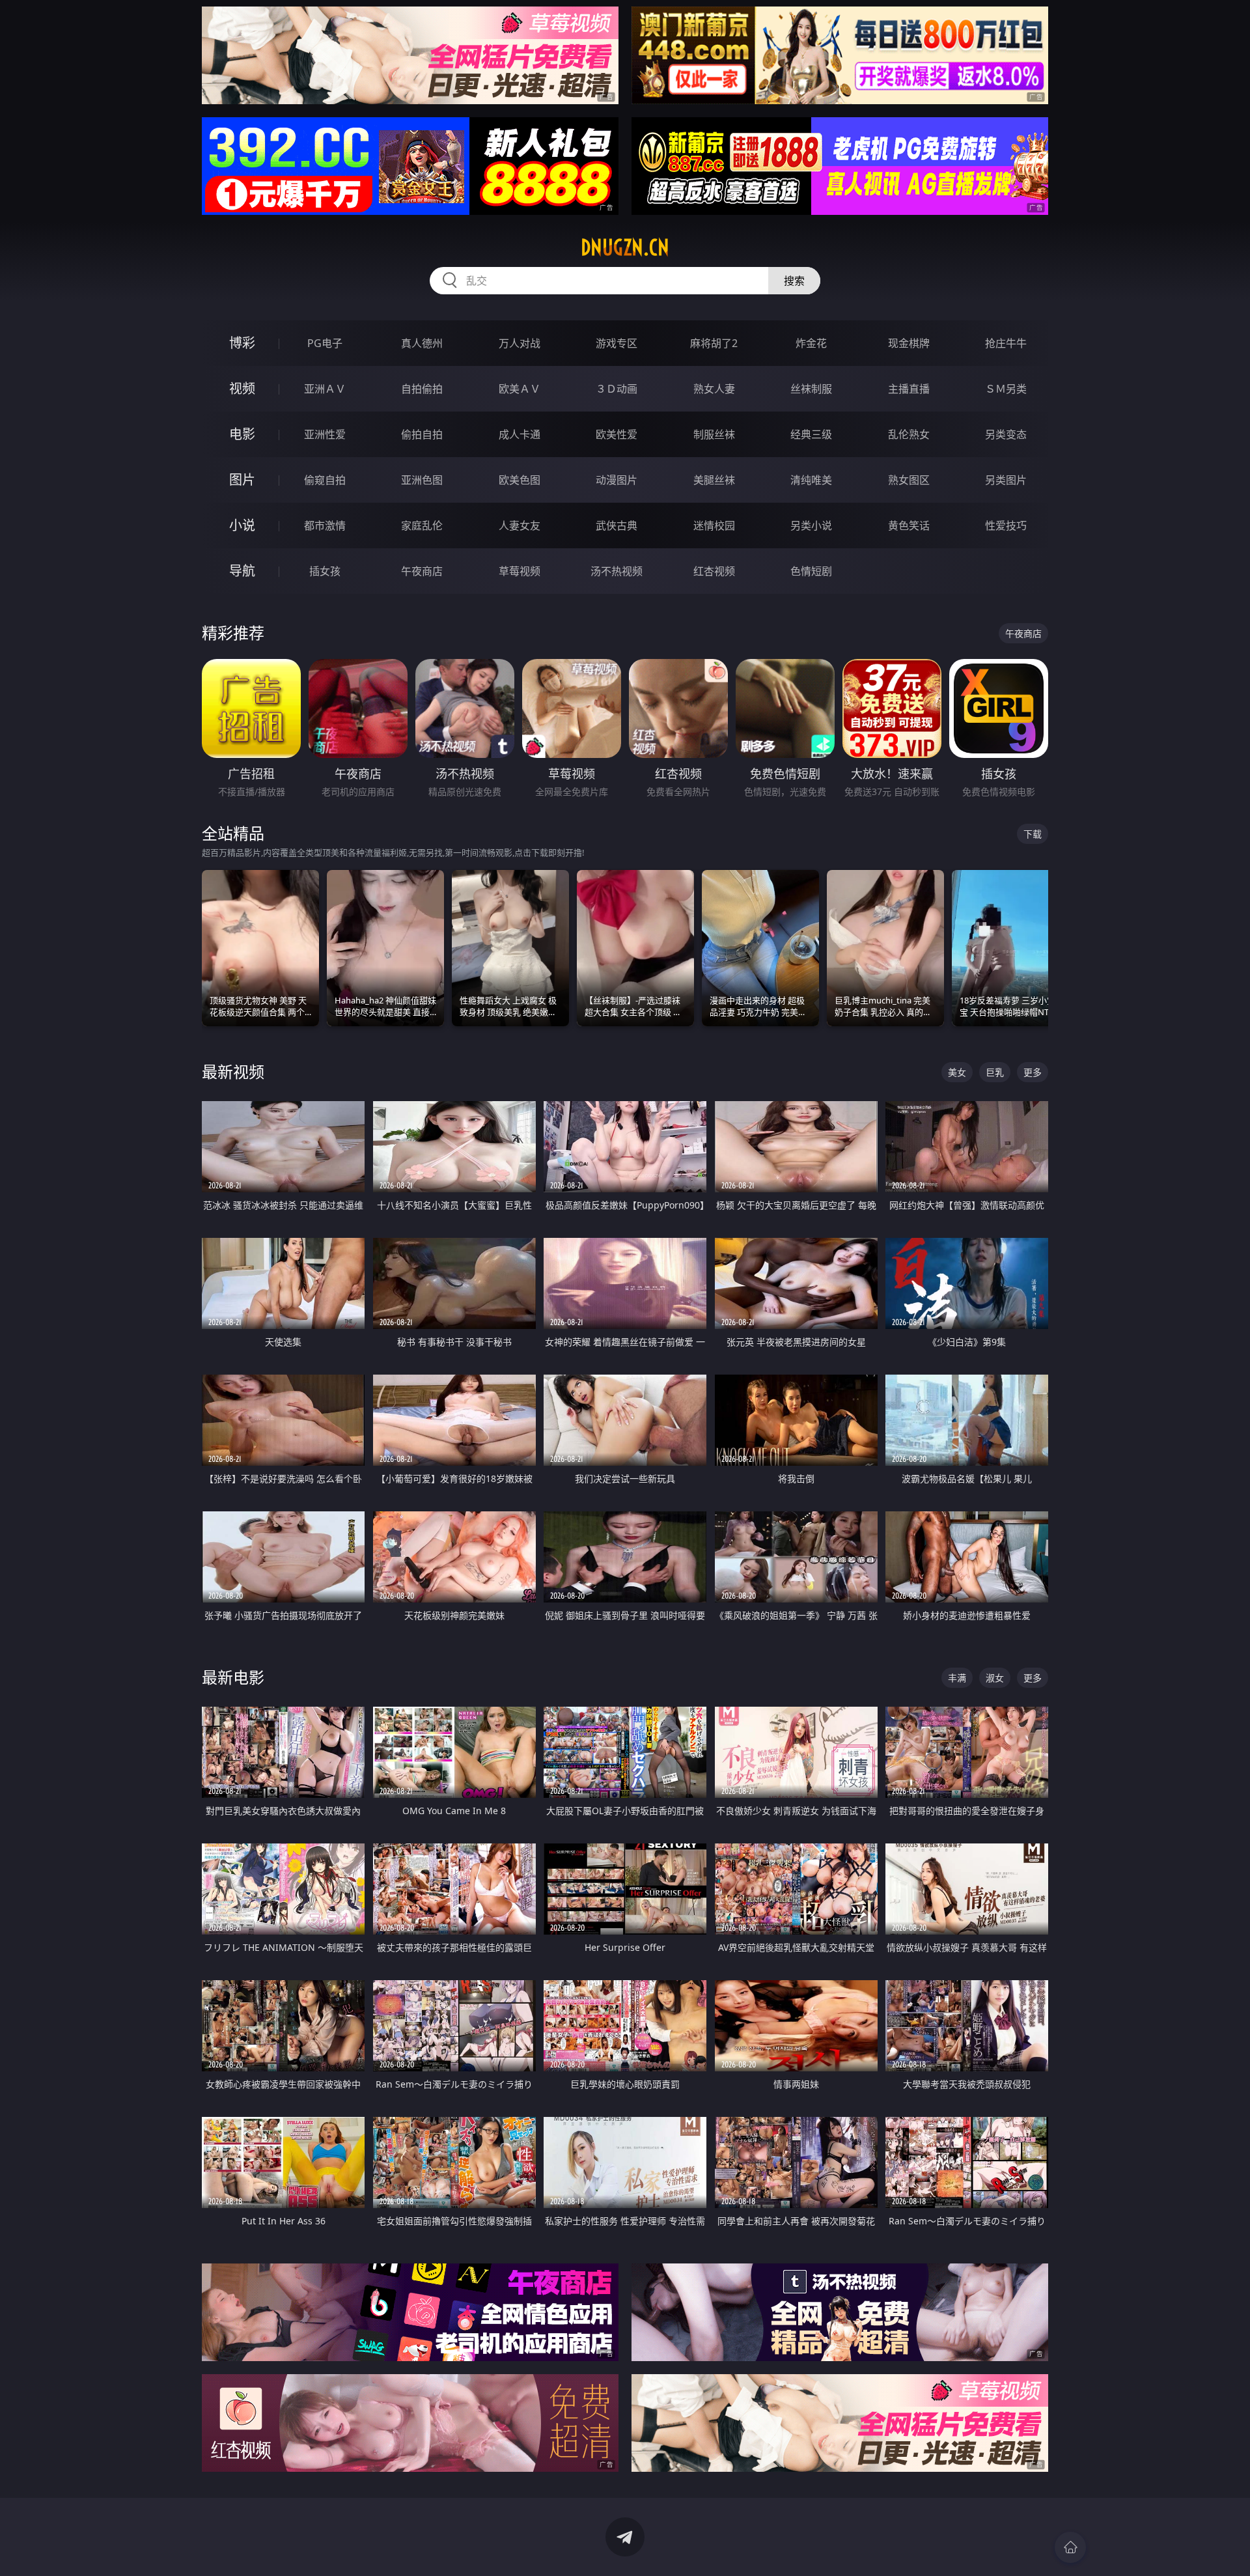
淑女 (995, 1678)
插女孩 (325, 571)
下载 (1033, 834)
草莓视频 (520, 571)
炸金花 (811, 343)
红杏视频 (714, 571)
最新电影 (233, 1677)
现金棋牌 (909, 343)
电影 (242, 434)
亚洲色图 (422, 480)
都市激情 (325, 525)
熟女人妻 (714, 389)
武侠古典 (617, 525)
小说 (242, 525)
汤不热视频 (617, 571)
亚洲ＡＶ (325, 389)
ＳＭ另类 (1006, 389)
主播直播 (909, 389)
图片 (242, 480)
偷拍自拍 (422, 434)
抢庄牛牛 (1006, 343)
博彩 (242, 343)
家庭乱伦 (422, 525)
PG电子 (325, 343)
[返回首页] (1070, 2547)
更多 (1033, 1072)
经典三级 (811, 434)
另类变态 (1006, 434)
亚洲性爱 (325, 434)
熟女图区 (909, 480)
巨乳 (995, 1072)
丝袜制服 (811, 389)
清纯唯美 (811, 480)
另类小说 (811, 525)
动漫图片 (617, 480)
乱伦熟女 (909, 434)
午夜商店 (422, 571)
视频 (242, 388)
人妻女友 (520, 525)
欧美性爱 (617, 434)
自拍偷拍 (422, 389)
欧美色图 (520, 480)
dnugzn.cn (625, 247)
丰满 (957, 1678)
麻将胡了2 (714, 343)
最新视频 (233, 1071)
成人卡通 (520, 434)
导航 (242, 571)
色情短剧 (811, 571)
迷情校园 (714, 525)
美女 (957, 1072)
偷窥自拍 (325, 480)
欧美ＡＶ (520, 389)
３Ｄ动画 (617, 389)
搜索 (794, 281)
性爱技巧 (1006, 525)
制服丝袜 (714, 434)
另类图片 (1006, 480)
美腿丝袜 (714, 480)
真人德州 (422, 343)
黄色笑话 (909, 525)
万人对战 (520, 343)
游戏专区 (617, 343)
